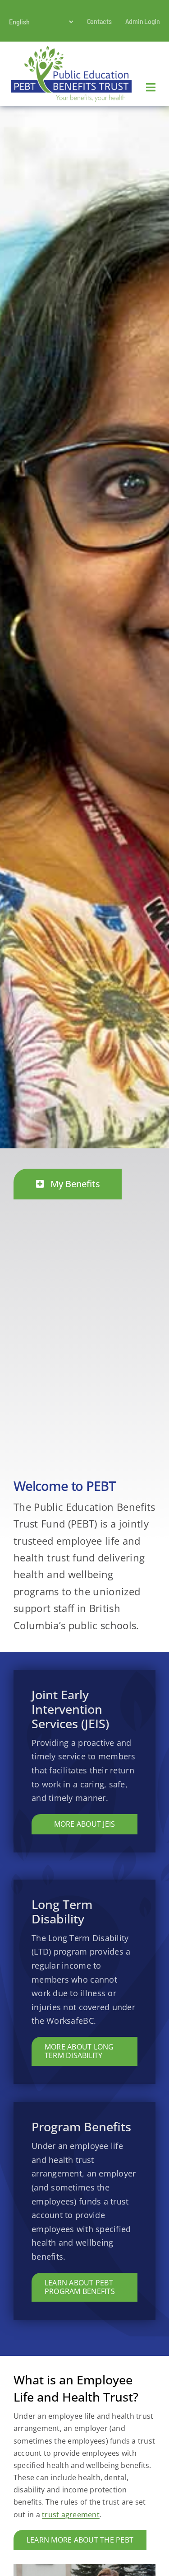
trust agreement (71, 2515)
